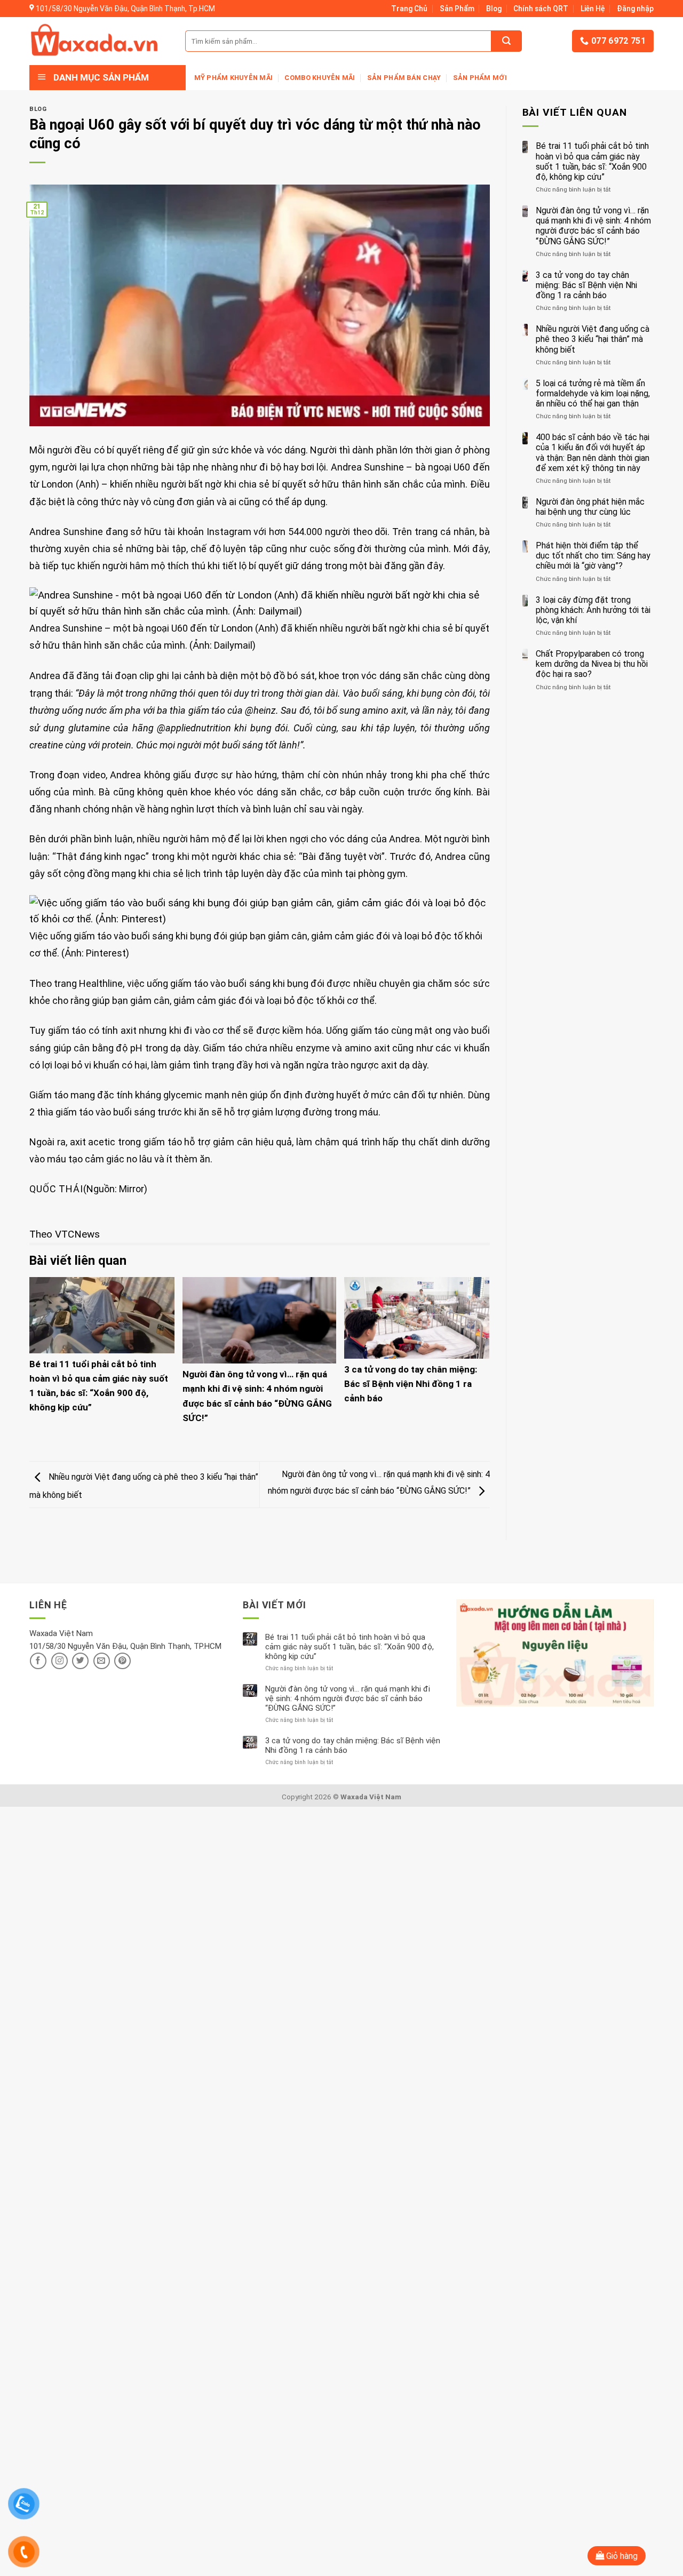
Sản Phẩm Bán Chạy (404, 78)
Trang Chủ (409, 9)
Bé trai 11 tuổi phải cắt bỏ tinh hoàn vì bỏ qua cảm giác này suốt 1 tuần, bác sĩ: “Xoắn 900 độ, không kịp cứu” (592, 161)
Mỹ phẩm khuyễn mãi (234, 78)
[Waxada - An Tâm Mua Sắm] (94, 41)
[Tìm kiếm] (506, 41)
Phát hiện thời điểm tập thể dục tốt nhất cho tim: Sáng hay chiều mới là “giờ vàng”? (593, 556)
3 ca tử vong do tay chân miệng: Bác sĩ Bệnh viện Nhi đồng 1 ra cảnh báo (411, 1384)
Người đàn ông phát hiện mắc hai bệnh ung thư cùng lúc (590, 507)
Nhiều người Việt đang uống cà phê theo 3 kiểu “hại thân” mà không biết (593, 339)
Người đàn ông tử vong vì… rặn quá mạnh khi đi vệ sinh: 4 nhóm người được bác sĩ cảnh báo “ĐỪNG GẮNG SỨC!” (593, 226)
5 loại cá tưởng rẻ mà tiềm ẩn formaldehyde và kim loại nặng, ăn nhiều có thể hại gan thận (593, 393)
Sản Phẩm (457, 9)
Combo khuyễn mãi (320, 78)
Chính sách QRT (541, 9)
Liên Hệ (593, 9)
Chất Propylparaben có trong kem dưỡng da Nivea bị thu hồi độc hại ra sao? (592, 664)
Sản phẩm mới (480, 78)
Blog (494, 9)
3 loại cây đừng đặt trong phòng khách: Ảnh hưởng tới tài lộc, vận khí (593, 610)
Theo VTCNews (65, 1234)
